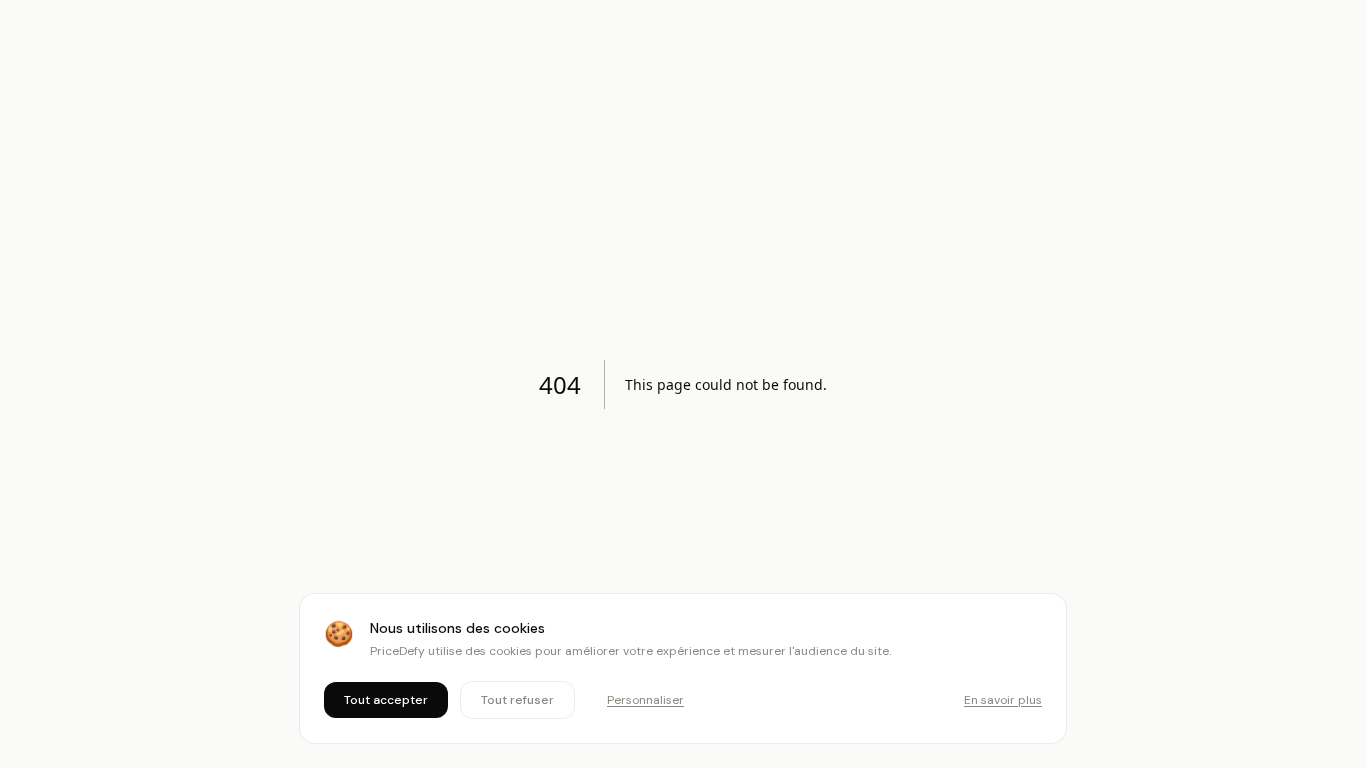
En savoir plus (1003, 700)
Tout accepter (386, 700)
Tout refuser (517, 700)
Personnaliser (645, 700)
